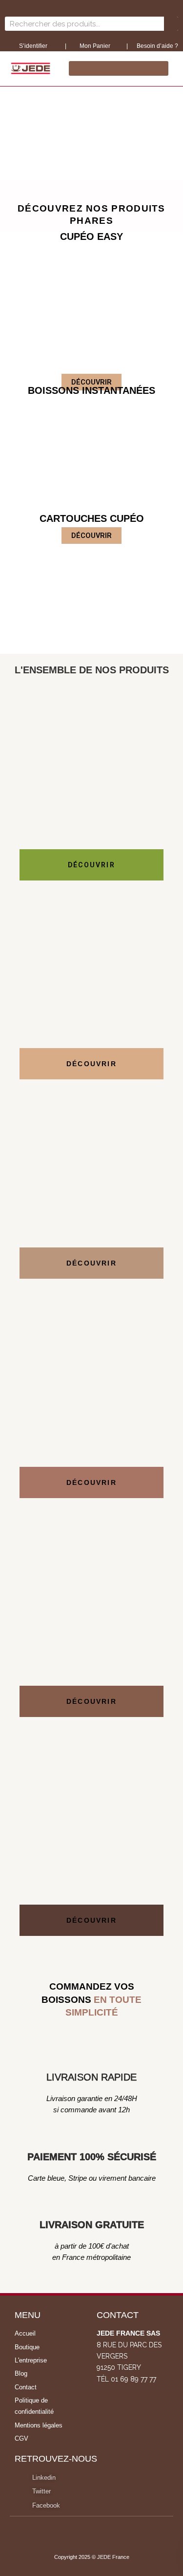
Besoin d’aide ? (157, 46)
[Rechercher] (171, 24)
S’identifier (34, 46)
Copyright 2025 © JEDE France (92, 2557)
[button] (9, 129)
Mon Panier (94, 46)
